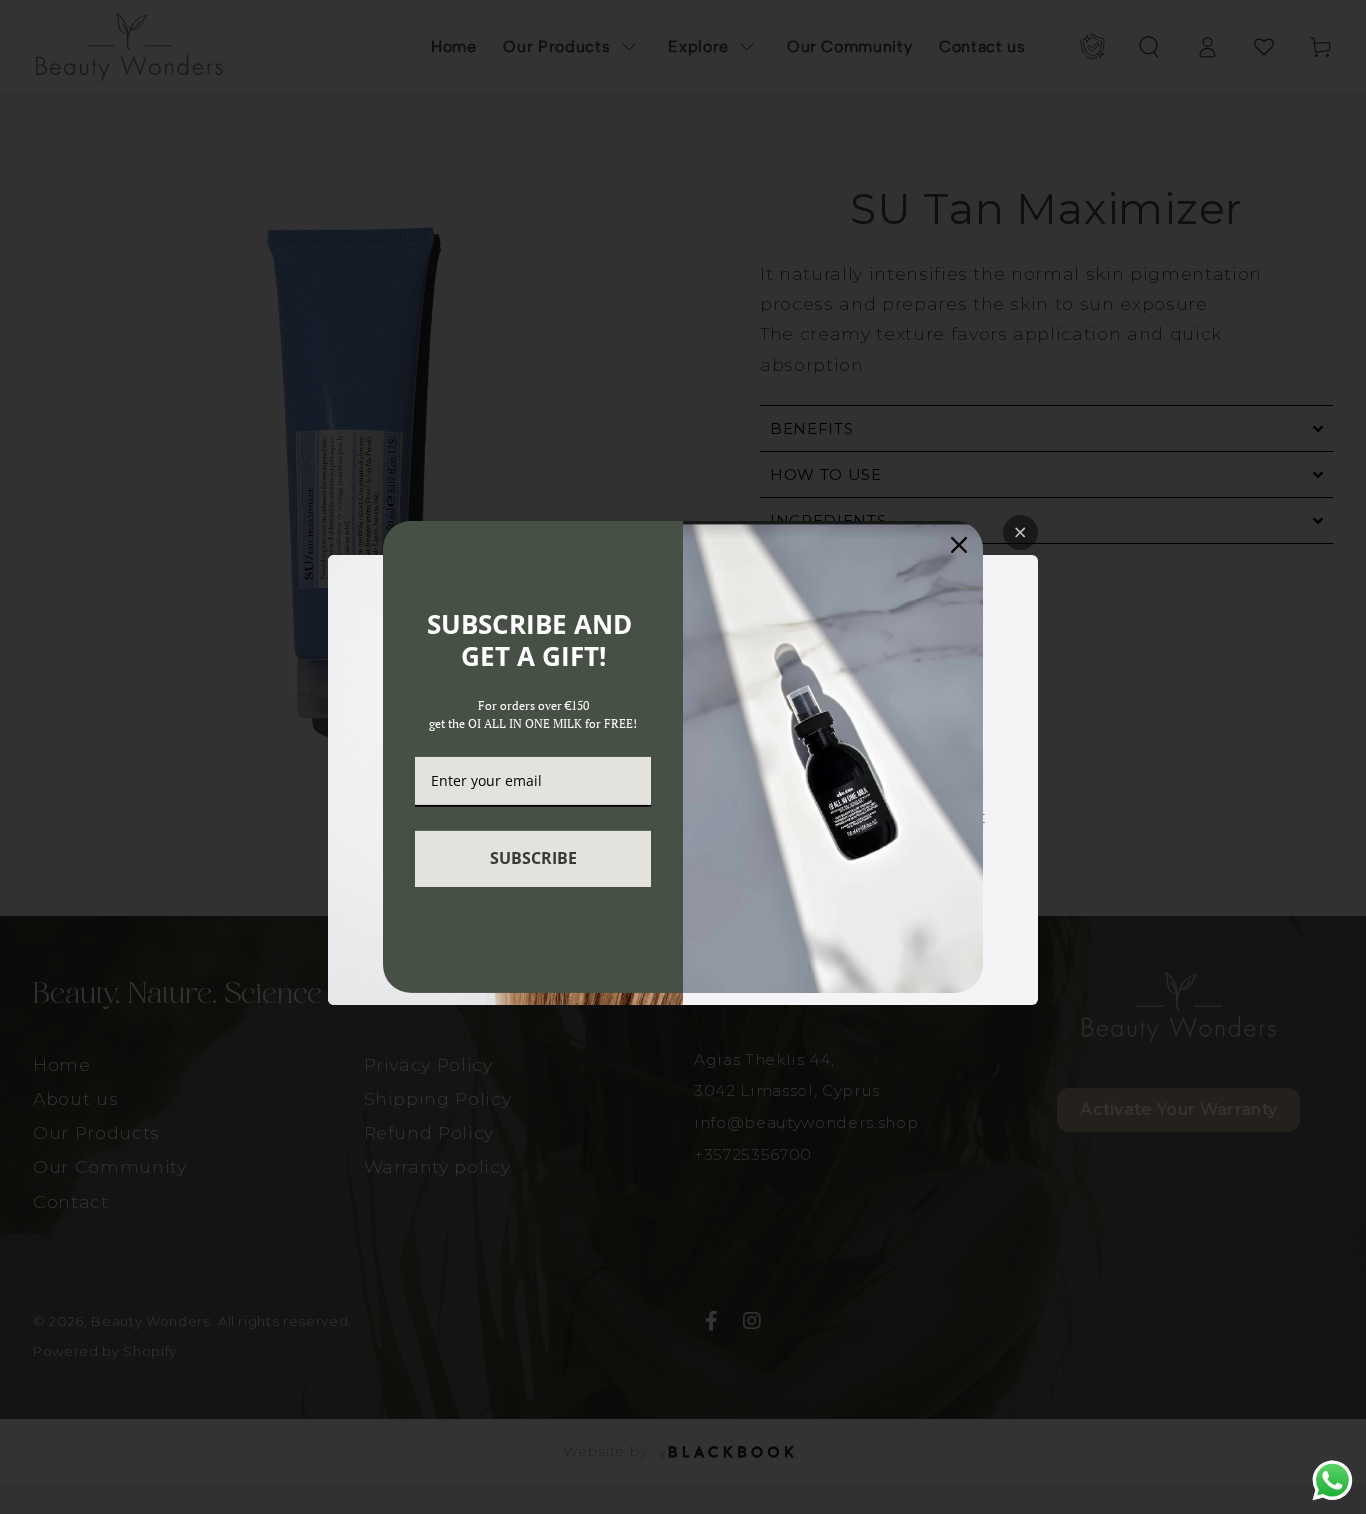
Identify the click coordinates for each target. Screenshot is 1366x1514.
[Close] (959, 545)
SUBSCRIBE (533, 858)
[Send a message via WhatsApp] (1332, 1480)
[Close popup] (1020, 532)
